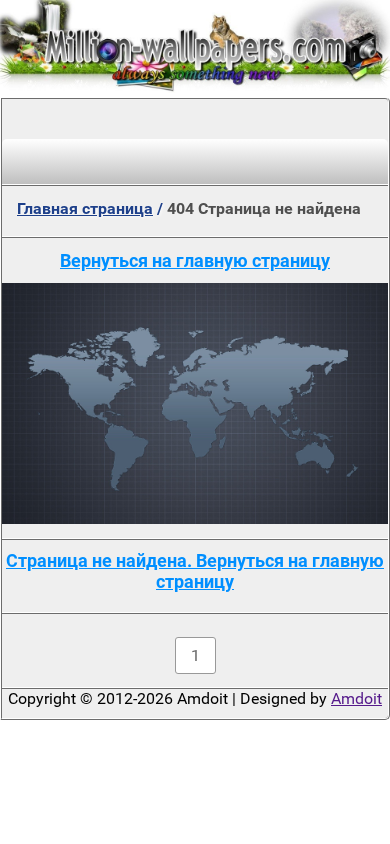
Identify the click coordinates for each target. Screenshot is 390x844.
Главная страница (85, 208)
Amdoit (356, 698)
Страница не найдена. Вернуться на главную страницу (195, 571)
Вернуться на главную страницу (195, 260)
